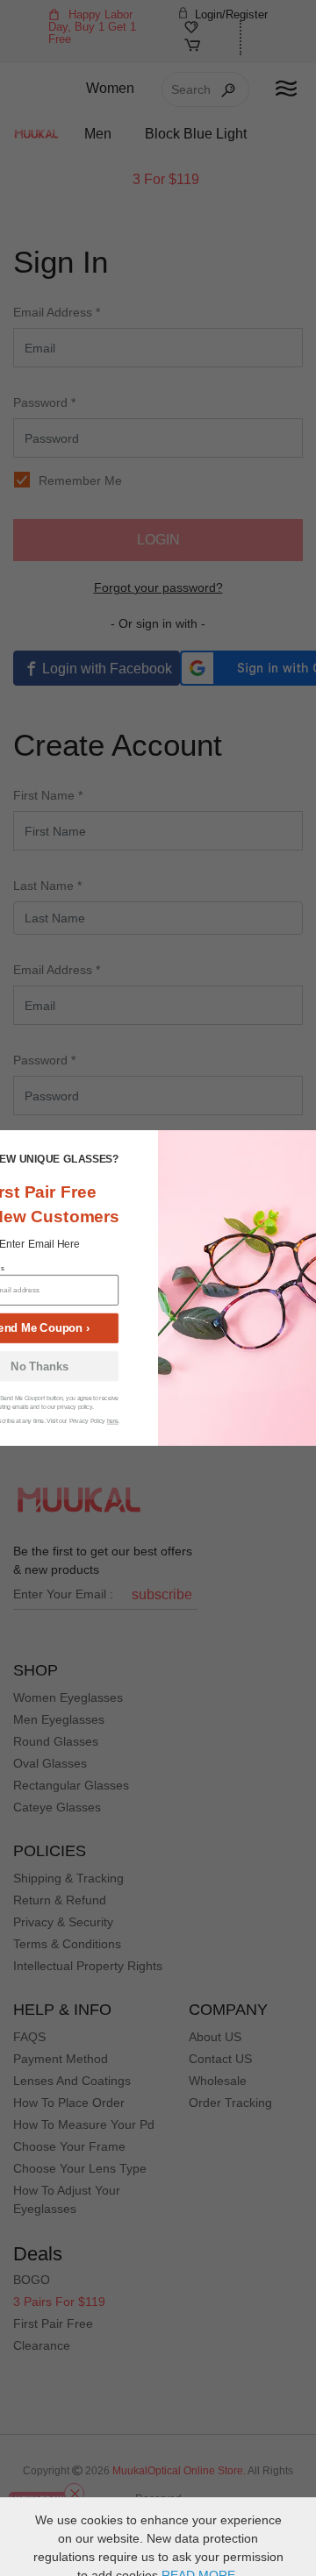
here (113, 1421)
